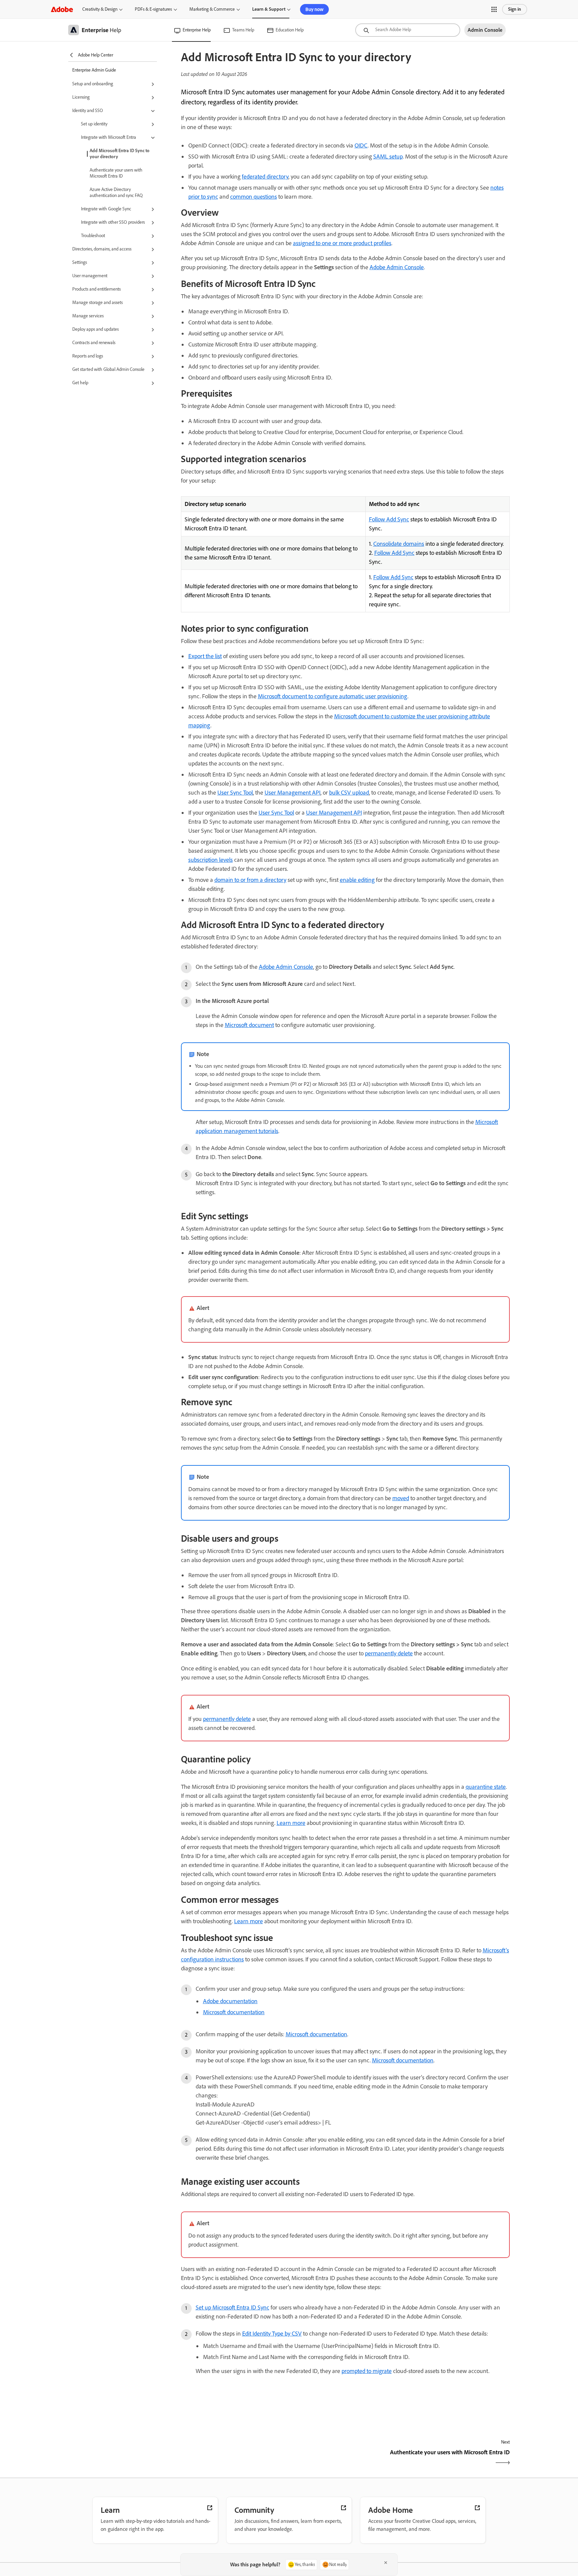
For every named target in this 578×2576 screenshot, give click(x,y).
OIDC (361, 145)
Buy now (314, 9)
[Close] (386, 2563)
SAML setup (388, 157)
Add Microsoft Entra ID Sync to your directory (120, 154)
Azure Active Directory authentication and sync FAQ (116, 192)
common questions (254, 197)
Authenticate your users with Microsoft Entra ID (116, 173)
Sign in (515, 9)
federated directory (265, 177)
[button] (494, 9)
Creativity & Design (100, 9)
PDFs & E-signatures (153, 9)
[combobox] (408, 30)
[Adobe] (62, 9)
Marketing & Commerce (212, 9)
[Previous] (262, 2458)
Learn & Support (269, 9)
